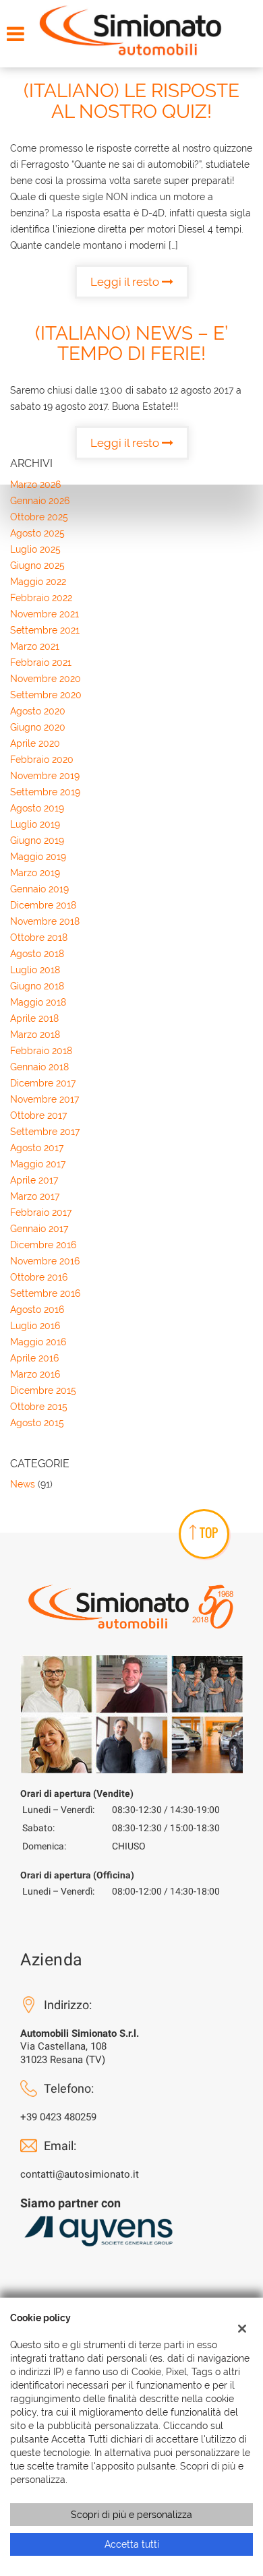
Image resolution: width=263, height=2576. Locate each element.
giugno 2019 (37, 840)
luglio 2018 (35, 970)
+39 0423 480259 (58, 2117)
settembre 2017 (45, 1132)
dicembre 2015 (43, 1390)
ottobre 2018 (39, 938)
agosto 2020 (38, 711)
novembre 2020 (46, 679)
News (23, 1484)
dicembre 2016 (43, 1245)
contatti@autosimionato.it (80, 2174)
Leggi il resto (126, 282)
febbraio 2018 (41, 1051)
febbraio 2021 (41, 663)
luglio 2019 (35, 824)
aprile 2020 (35, 743)
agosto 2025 (37, 533)
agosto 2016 (37, 1310)
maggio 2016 (38, 1342)
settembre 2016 (45, 1293)
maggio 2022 (38, 582)
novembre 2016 (45, 1261)
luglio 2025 (35, 549)
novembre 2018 (45, 921)
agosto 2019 (37, 808)
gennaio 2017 (39, 1229)
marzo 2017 (35, 1196)
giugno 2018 (37, 986)
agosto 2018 (37, 954)
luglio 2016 (35, 1326)
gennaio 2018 (39, 1067)
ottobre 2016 (39, 1277)
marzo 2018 (35, 1035)
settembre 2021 (45, 630)
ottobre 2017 (38, 1115)
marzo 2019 (35, 873)
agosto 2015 (37, 1423)
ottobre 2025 (39, 517)
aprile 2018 (34, 1018)
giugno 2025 (37, 565)
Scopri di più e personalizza (131, 2515)
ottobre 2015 (39, 1407)
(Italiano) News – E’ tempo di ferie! (131, 344)
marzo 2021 (35, 646)
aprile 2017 (34, 1180)
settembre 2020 (46, 695)
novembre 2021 (45, 614)
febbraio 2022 (41, 598)
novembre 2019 (45, 776)
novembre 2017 (45, 1099)
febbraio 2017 (41, 1213)
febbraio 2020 (42, 760)
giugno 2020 (38, 727)
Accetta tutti (132, 2544)
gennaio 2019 (39, 889)
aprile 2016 (34, 1358)
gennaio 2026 (40, 501)
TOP (209, 1533)
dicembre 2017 (43, 1083)
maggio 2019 (38, 857)
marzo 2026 (35, 485)
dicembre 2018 (43, 905)
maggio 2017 (38, 1164)
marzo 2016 (35, 1374)
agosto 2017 (37, 1148)
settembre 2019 (45, 792)
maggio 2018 (38, 1002)
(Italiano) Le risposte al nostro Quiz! (131, 101)
